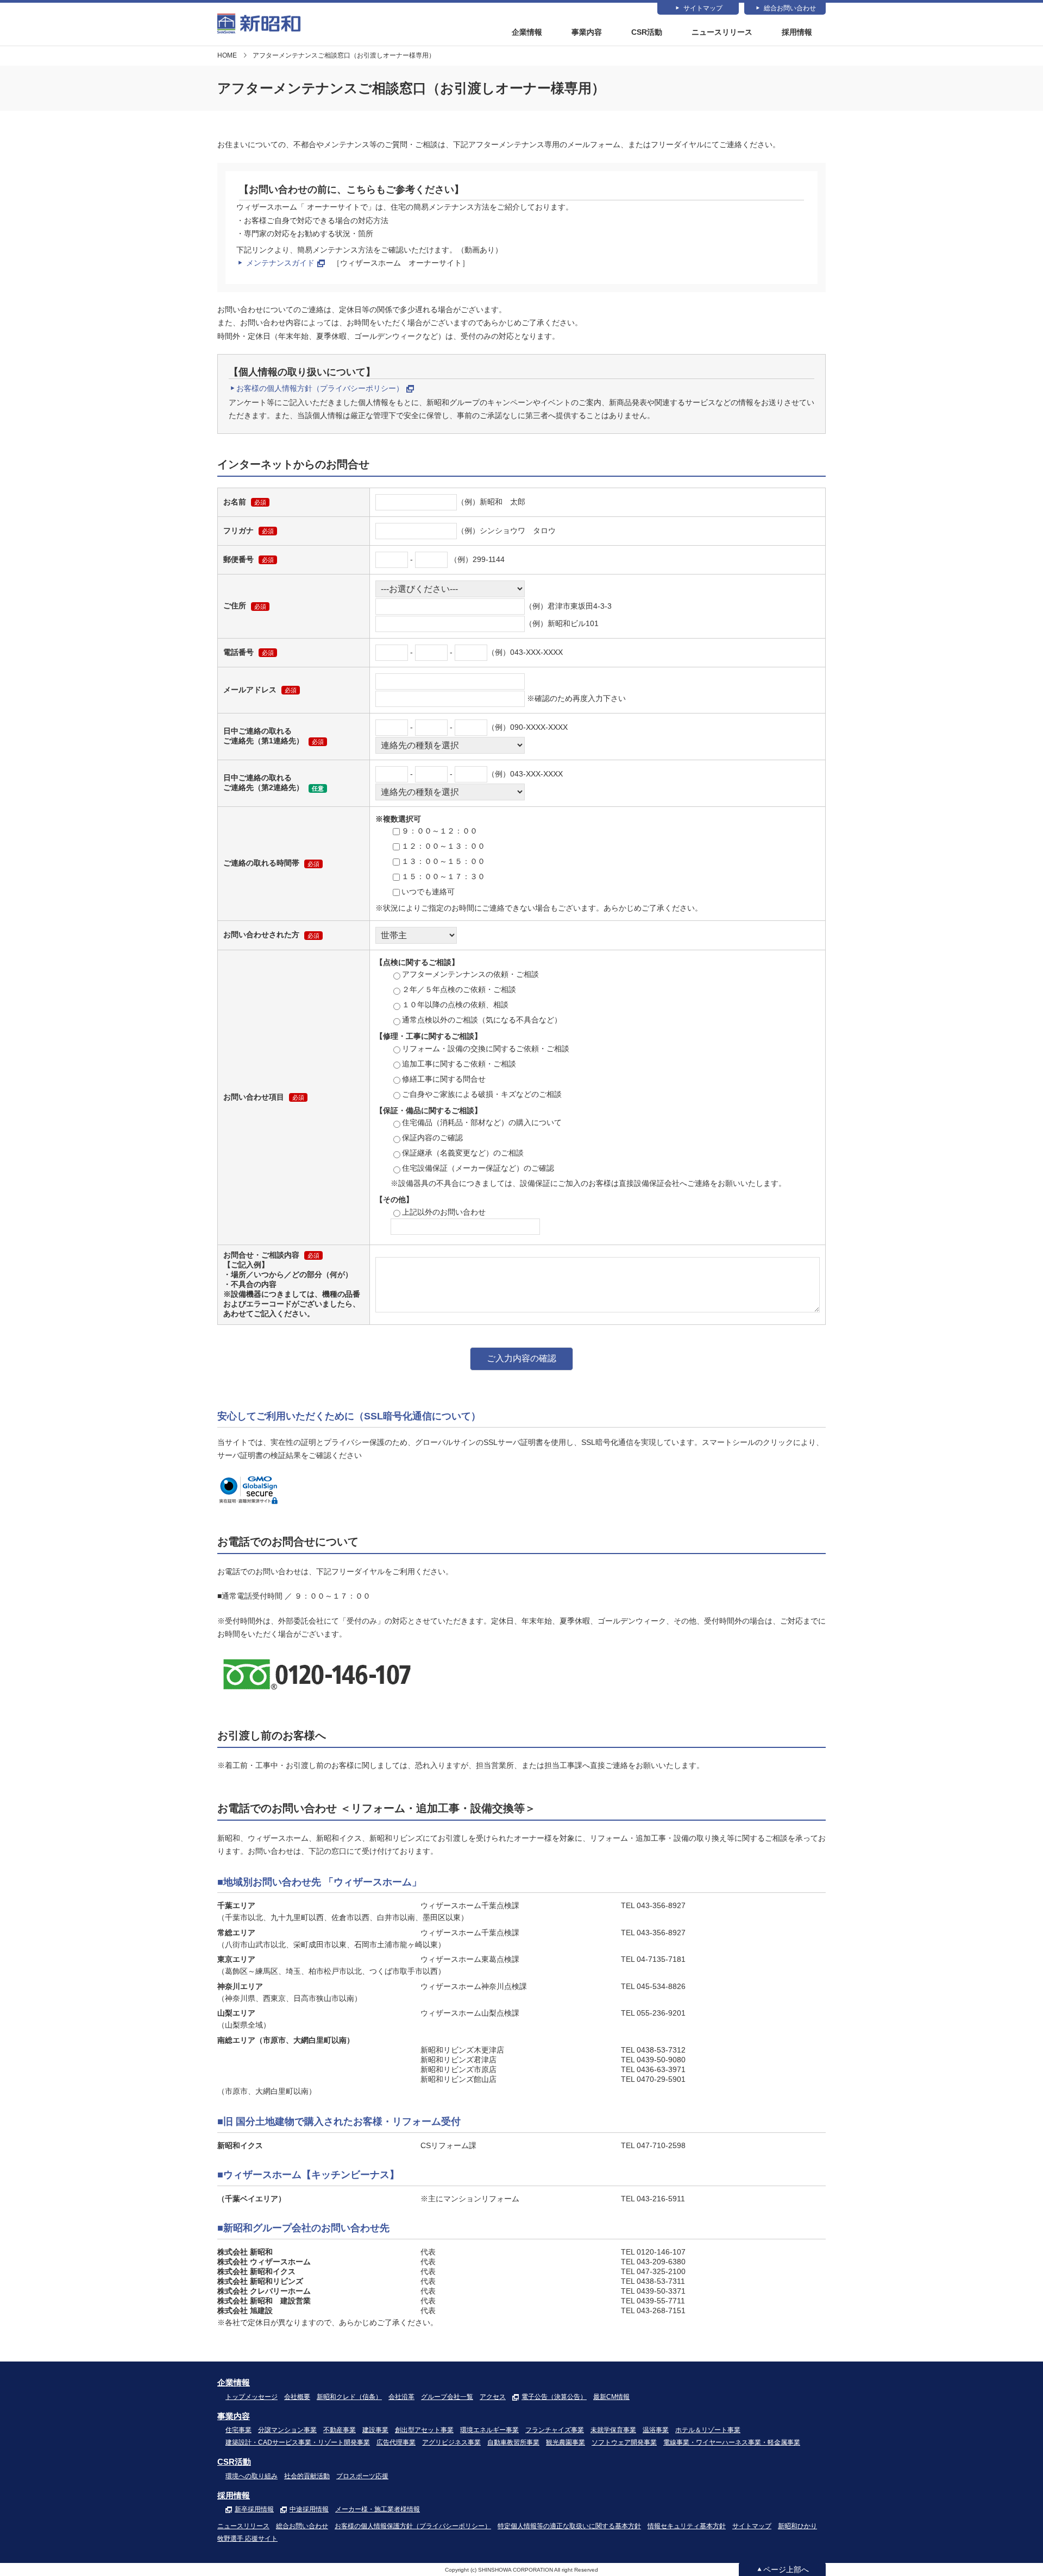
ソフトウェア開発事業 (624, 2442)
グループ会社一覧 (447, 2397)
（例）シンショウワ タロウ (506, 531)
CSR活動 (647, 32)
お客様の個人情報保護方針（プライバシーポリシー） (413, 2526)
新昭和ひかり (797, 2526)
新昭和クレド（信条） (349, 2397)
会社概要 (297, 2397)
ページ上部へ (786, 2569)
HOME (227, 55)
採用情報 (797, 32)
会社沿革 (401, 2397)
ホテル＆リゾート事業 (708, 2430)
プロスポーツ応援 (362, 2476)
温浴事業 (656, 2430)
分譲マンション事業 (287, 2430)
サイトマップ (703, 8)
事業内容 (587, 32)
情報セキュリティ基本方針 (687, 2526)
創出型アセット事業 (424, 2430)
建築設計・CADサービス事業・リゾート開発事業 (298, 2442)
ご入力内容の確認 (521, 1358)
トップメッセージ (252, 2397)
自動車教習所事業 (513, 2442)
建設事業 (375, 2430)
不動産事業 (340, 2430)
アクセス (493, 2397)
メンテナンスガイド (280, 263)
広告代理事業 (396, 2442)
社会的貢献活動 (307, 2476)
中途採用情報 (309, 2509)
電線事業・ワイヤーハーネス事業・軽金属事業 (732, 2442)
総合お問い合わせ (790, 8)
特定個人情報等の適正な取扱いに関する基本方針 (569, 2526)
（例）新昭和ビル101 (562, 623)
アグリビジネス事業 (451, 2442)
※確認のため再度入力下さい (575, 698)
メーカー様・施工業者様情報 (378, 2509)
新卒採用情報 (254, 2509)
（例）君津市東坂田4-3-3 (568, 606)
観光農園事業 (566, 2442)
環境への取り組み (252, 2476)
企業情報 (527, 32)
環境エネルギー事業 (489, 2430)
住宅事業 (238, 2430)
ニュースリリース (722, 32)
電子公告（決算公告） (554, 2397)
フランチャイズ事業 (555, 2430)
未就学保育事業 (613, 2430)
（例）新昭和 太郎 (491, 502)
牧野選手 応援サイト (247, 2539)
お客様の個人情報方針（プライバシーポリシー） (320, 388)
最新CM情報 (611, 2397)
